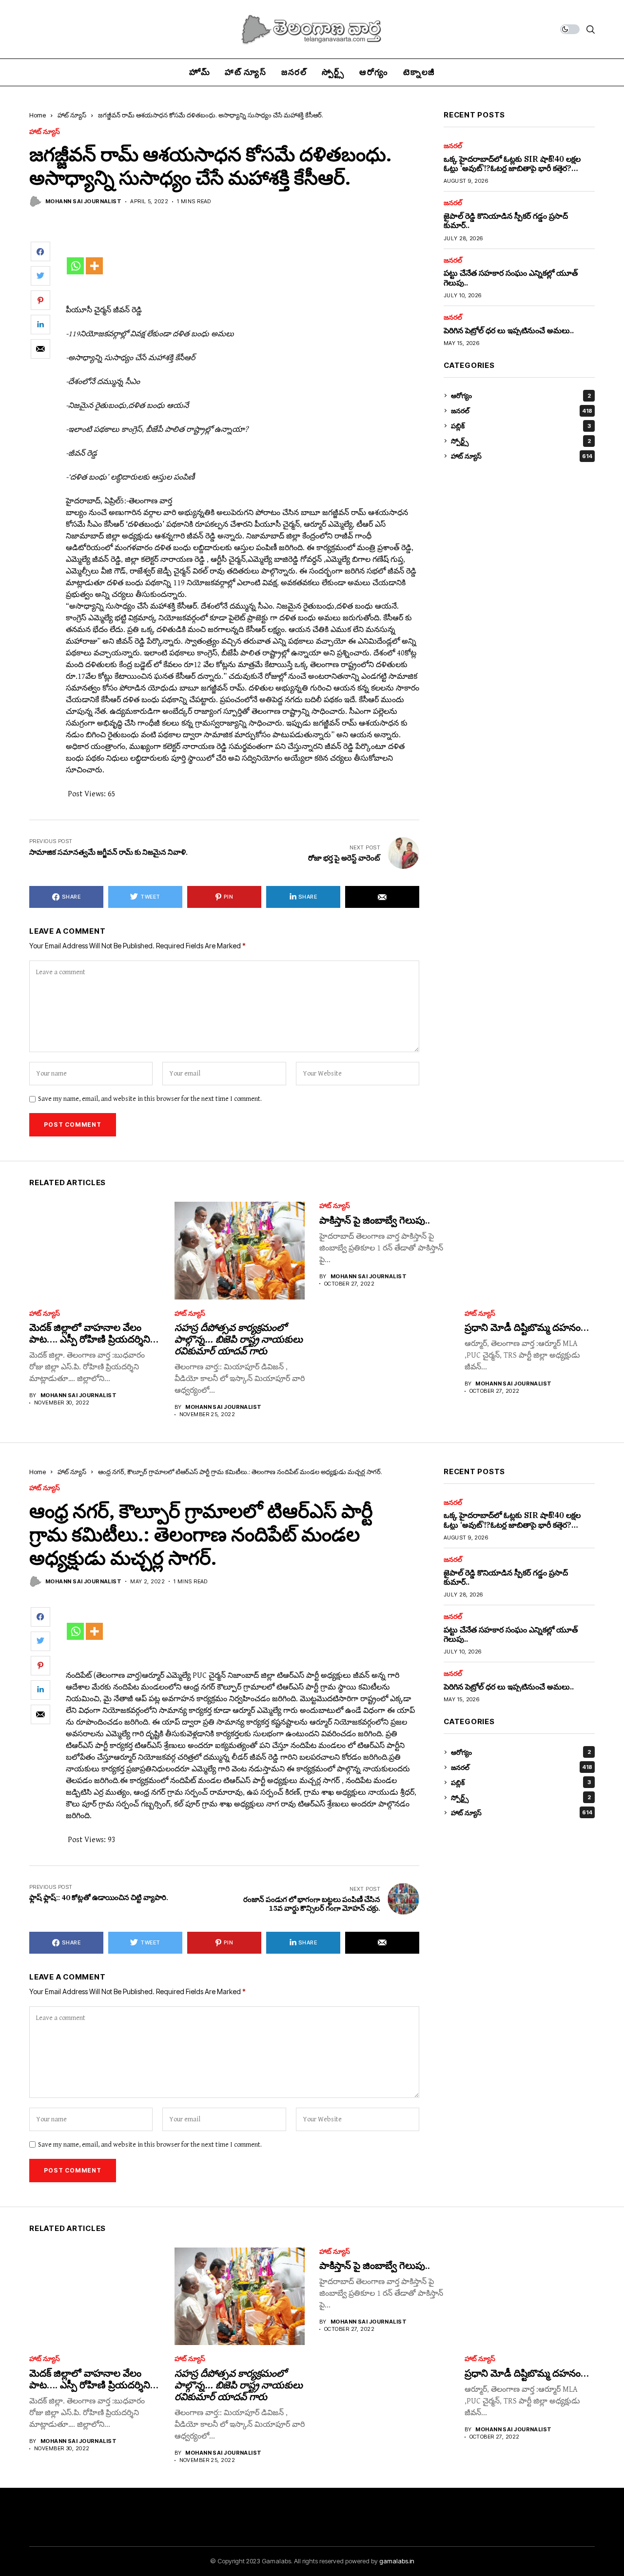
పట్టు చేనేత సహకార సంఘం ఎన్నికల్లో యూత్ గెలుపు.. (511, 278)
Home (38, 115)
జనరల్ (453, 146)
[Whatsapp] (75, 266)
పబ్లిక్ (521, 426)
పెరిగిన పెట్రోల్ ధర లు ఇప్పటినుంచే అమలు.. (509, 330)
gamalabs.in (397, 2561)
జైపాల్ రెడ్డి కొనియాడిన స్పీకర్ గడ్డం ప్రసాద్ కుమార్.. (506, 221)
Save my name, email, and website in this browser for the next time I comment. (150, 1099)
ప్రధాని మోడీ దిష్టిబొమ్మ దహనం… (527, 1327)
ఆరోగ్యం (521, 395)
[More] (94, 266)
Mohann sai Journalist (83, 202)
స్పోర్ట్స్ (521, 441)
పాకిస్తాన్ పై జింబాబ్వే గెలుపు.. (375, 1220)
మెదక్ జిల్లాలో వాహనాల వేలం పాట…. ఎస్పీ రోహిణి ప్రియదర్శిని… (94, 1333)
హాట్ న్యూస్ (72, 115)
